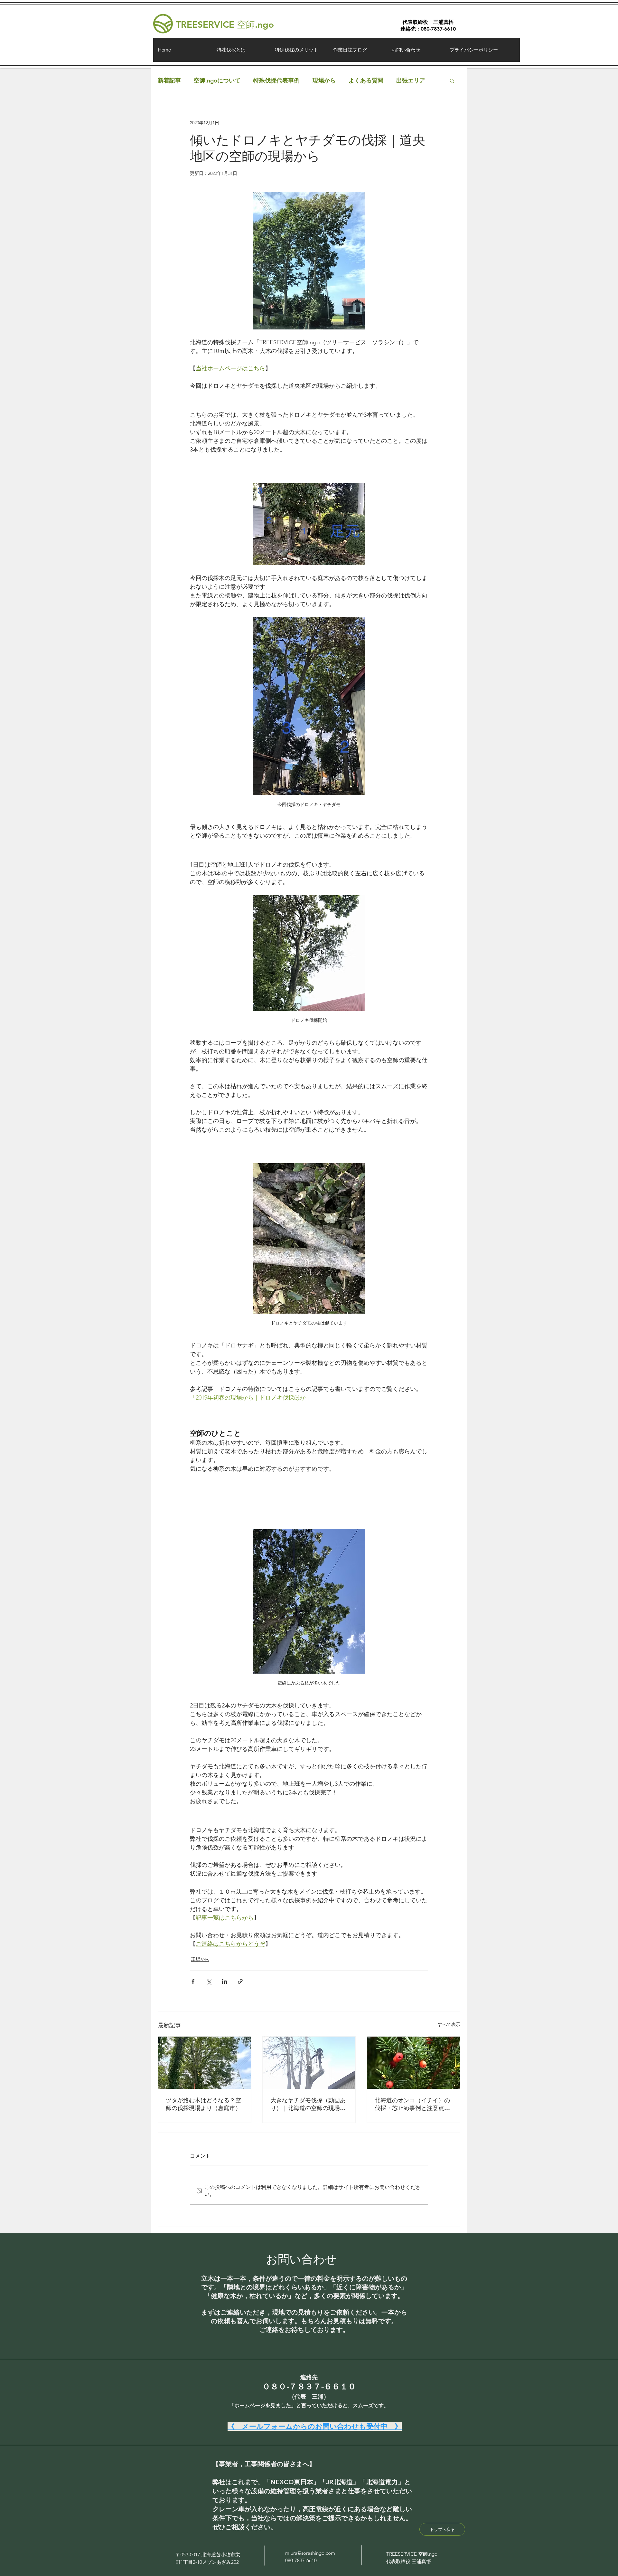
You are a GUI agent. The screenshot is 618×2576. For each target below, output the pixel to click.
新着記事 (169, 81)
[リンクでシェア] (240, 1981)
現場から (324, 81)
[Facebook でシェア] (193, 1981)
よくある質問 (366, 81)
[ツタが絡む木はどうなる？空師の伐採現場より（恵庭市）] (205, 2063)
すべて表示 (449, 2024)
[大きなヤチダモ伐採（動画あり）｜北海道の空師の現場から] (309, 2063)
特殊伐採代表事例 (276, 81)
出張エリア (411, 81)
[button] (452, 81)
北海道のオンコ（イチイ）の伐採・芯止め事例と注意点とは (412, 2104)
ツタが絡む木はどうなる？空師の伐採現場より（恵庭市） (203, 2104)
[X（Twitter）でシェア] (209, 1981)
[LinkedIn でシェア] (225, 1981)
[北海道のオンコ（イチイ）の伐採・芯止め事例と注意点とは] (413, 2063)
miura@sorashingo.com (310, 2553)
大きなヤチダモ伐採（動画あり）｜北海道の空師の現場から (308, 2104)
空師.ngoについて (217, 81)
